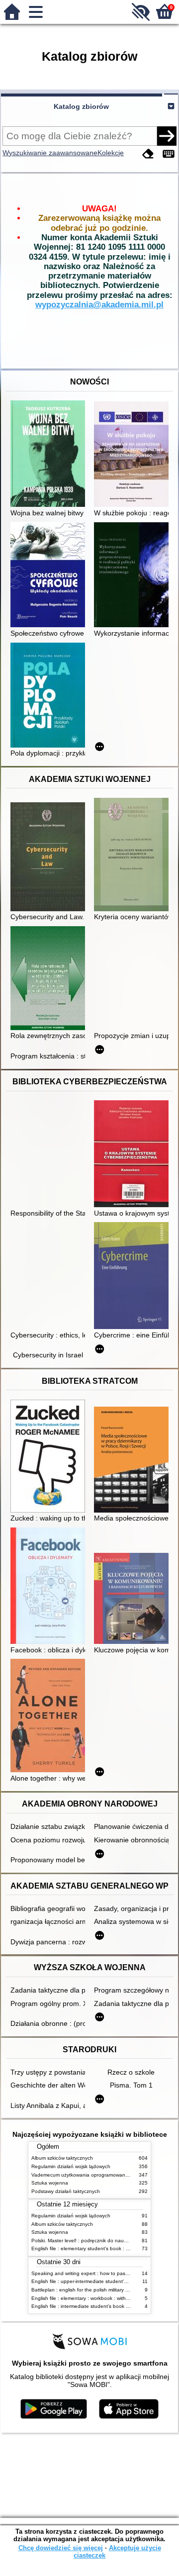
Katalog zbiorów (81, 106)
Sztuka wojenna (50, 2183)
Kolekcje (111, 153)
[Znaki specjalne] (169, 154)
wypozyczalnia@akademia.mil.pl (99, 305)
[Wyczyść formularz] (148, 154)
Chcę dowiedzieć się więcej (61, 2548)
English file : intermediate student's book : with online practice (102, 2306)
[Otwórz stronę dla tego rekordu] (50, 455)
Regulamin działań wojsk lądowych (71, 2166)
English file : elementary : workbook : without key (87, 2298)
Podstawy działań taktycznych (66, 2191)
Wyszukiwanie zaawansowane (50, 153)
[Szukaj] (167, 136)
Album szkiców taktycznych (62, 2158)
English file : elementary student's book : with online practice (100, 2248)
